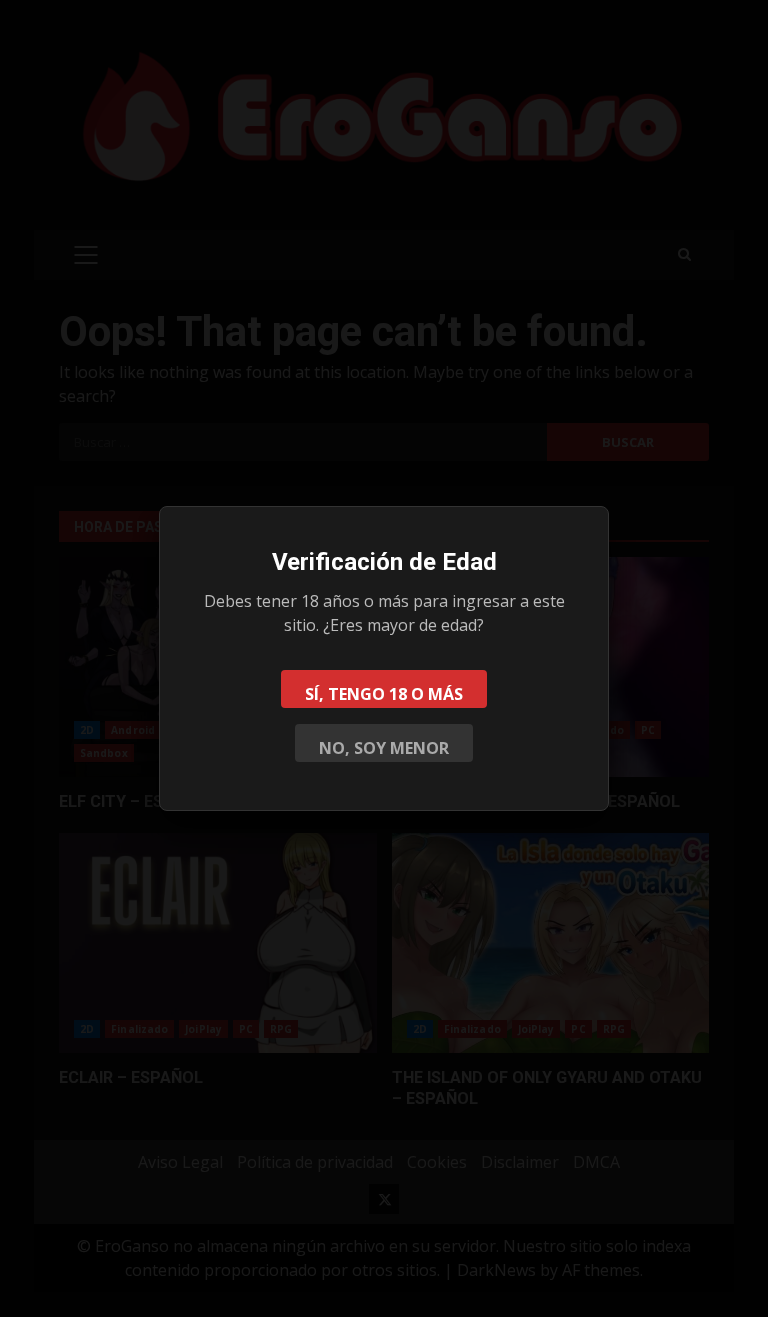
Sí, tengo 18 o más (384, 694)
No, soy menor (384, 748)
